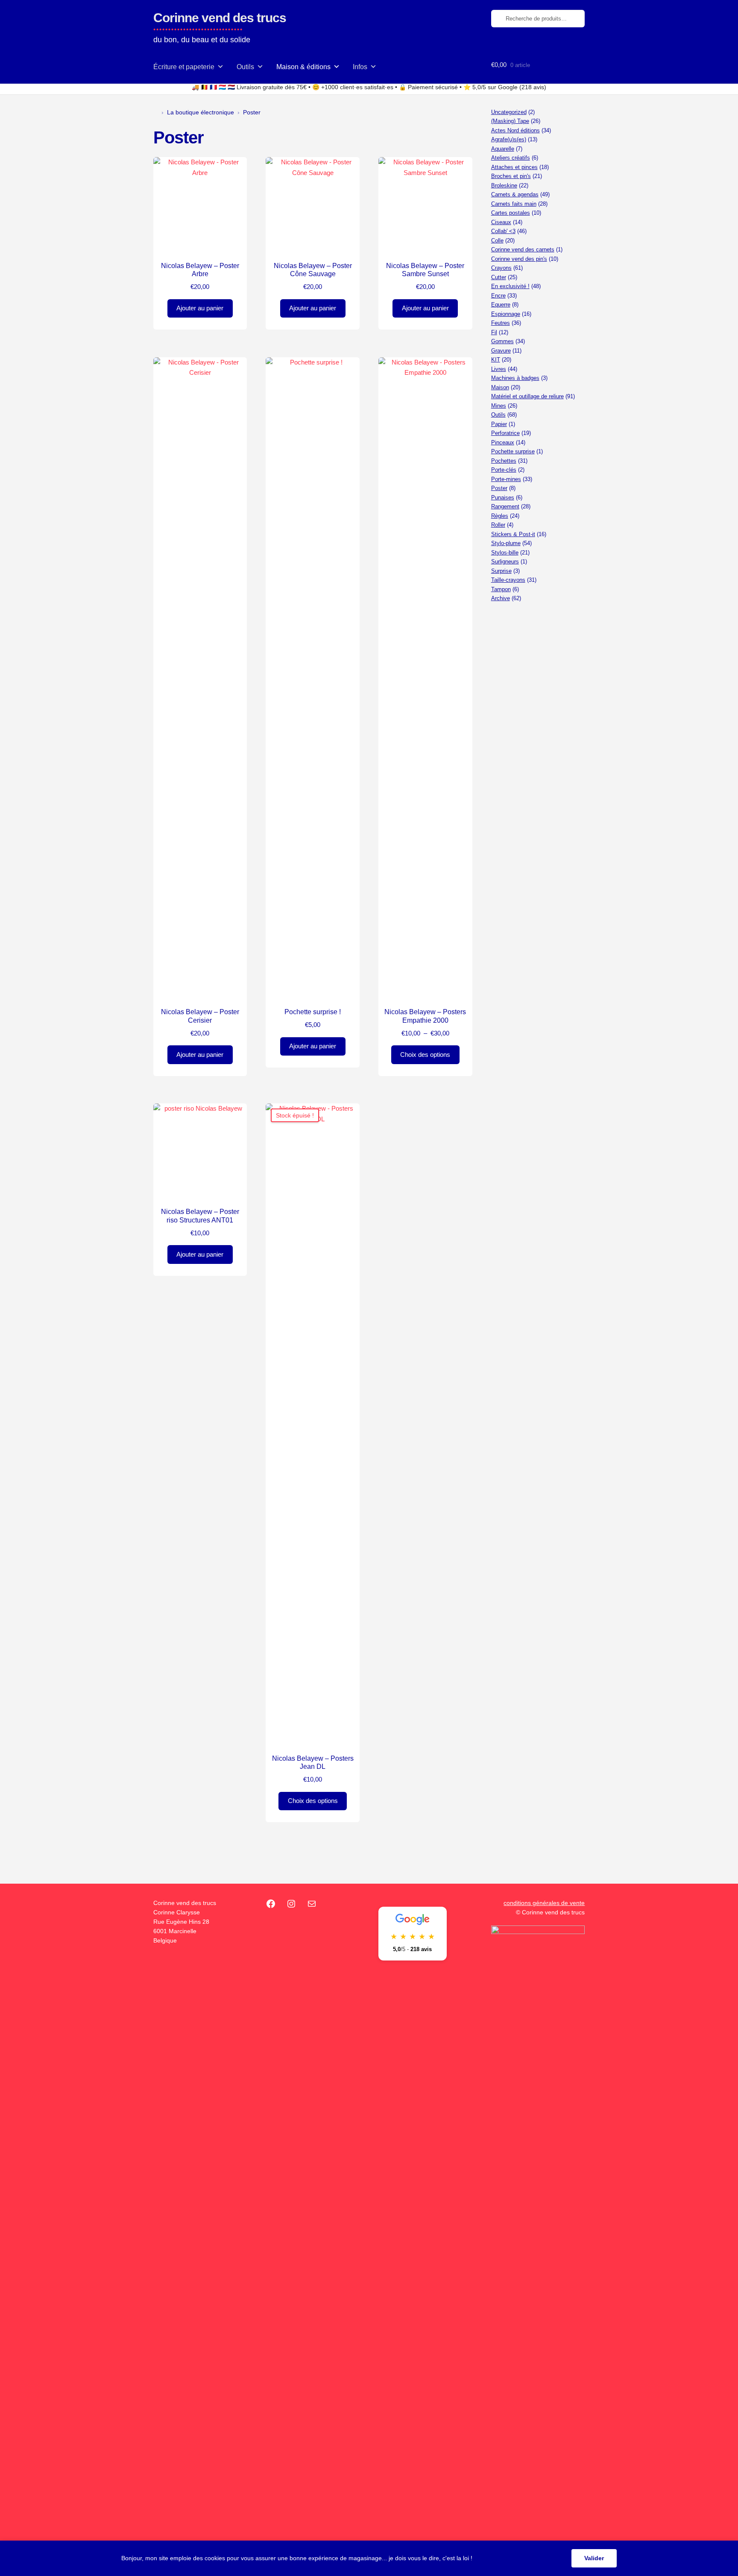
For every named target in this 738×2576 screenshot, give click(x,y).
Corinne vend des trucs (220, 18)
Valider (594, 2558)
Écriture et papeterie (184, 67)
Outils (245, 67)
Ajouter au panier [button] (200, 308)
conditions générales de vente (544, 1903)
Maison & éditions (303, 67)
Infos (360, 67)
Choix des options (425, 1055)
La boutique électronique (201, 112)
